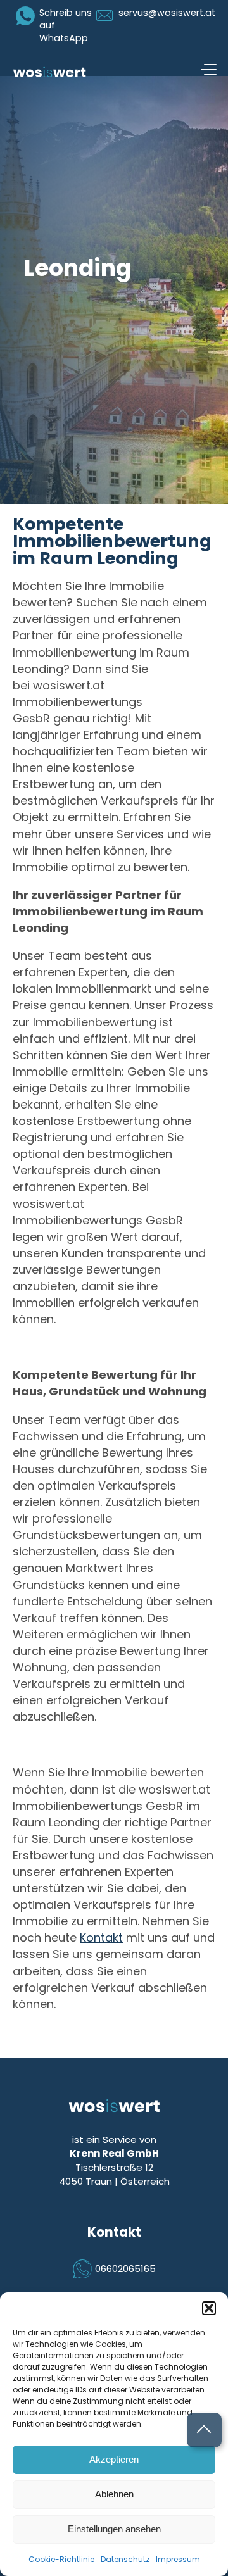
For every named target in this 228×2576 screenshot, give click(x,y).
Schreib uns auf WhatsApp (66, 25)
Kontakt (101, 1938)
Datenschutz (125, 2559)
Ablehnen (114, 2494)
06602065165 (125, 2269)
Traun (99, 2181)
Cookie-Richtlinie (61, 2559)
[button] (209, 2308)
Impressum (178, 2559)
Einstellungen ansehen (114, 2529)
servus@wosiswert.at (167, 13)
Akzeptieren (114, 2459)
